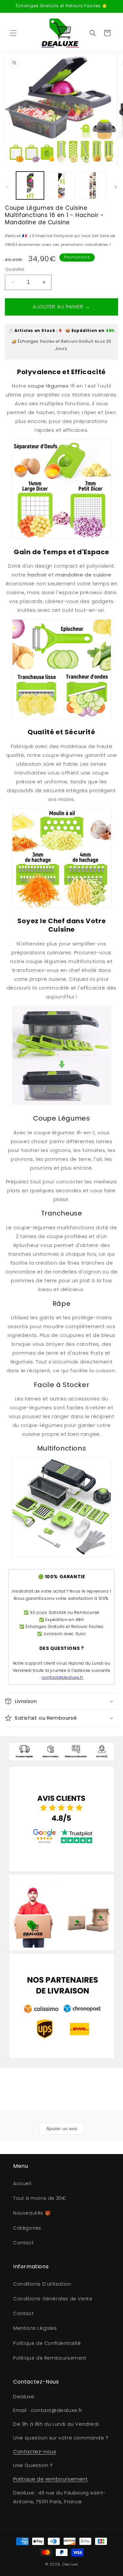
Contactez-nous (35, 2451)
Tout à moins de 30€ (40, 2198)
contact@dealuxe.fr (63, 1677)
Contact (23, 2243)
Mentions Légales (35, 2328)
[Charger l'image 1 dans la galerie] (30, 185)
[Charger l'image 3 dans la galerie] (93, 185)
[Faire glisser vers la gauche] (7, 187)
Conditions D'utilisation (42, 2284)
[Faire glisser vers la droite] (116, 187)
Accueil (22, 2183)
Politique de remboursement (51, 2479)
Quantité (15, 269)
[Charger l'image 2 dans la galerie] (61, 185)
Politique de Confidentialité (47, 2343)
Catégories (27, 2228)
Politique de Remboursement (50, 2358)
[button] (13, 33)
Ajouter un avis (62, 2128)
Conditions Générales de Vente (53, 2299)
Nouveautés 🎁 (32, 2213)
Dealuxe (70, 2564)
